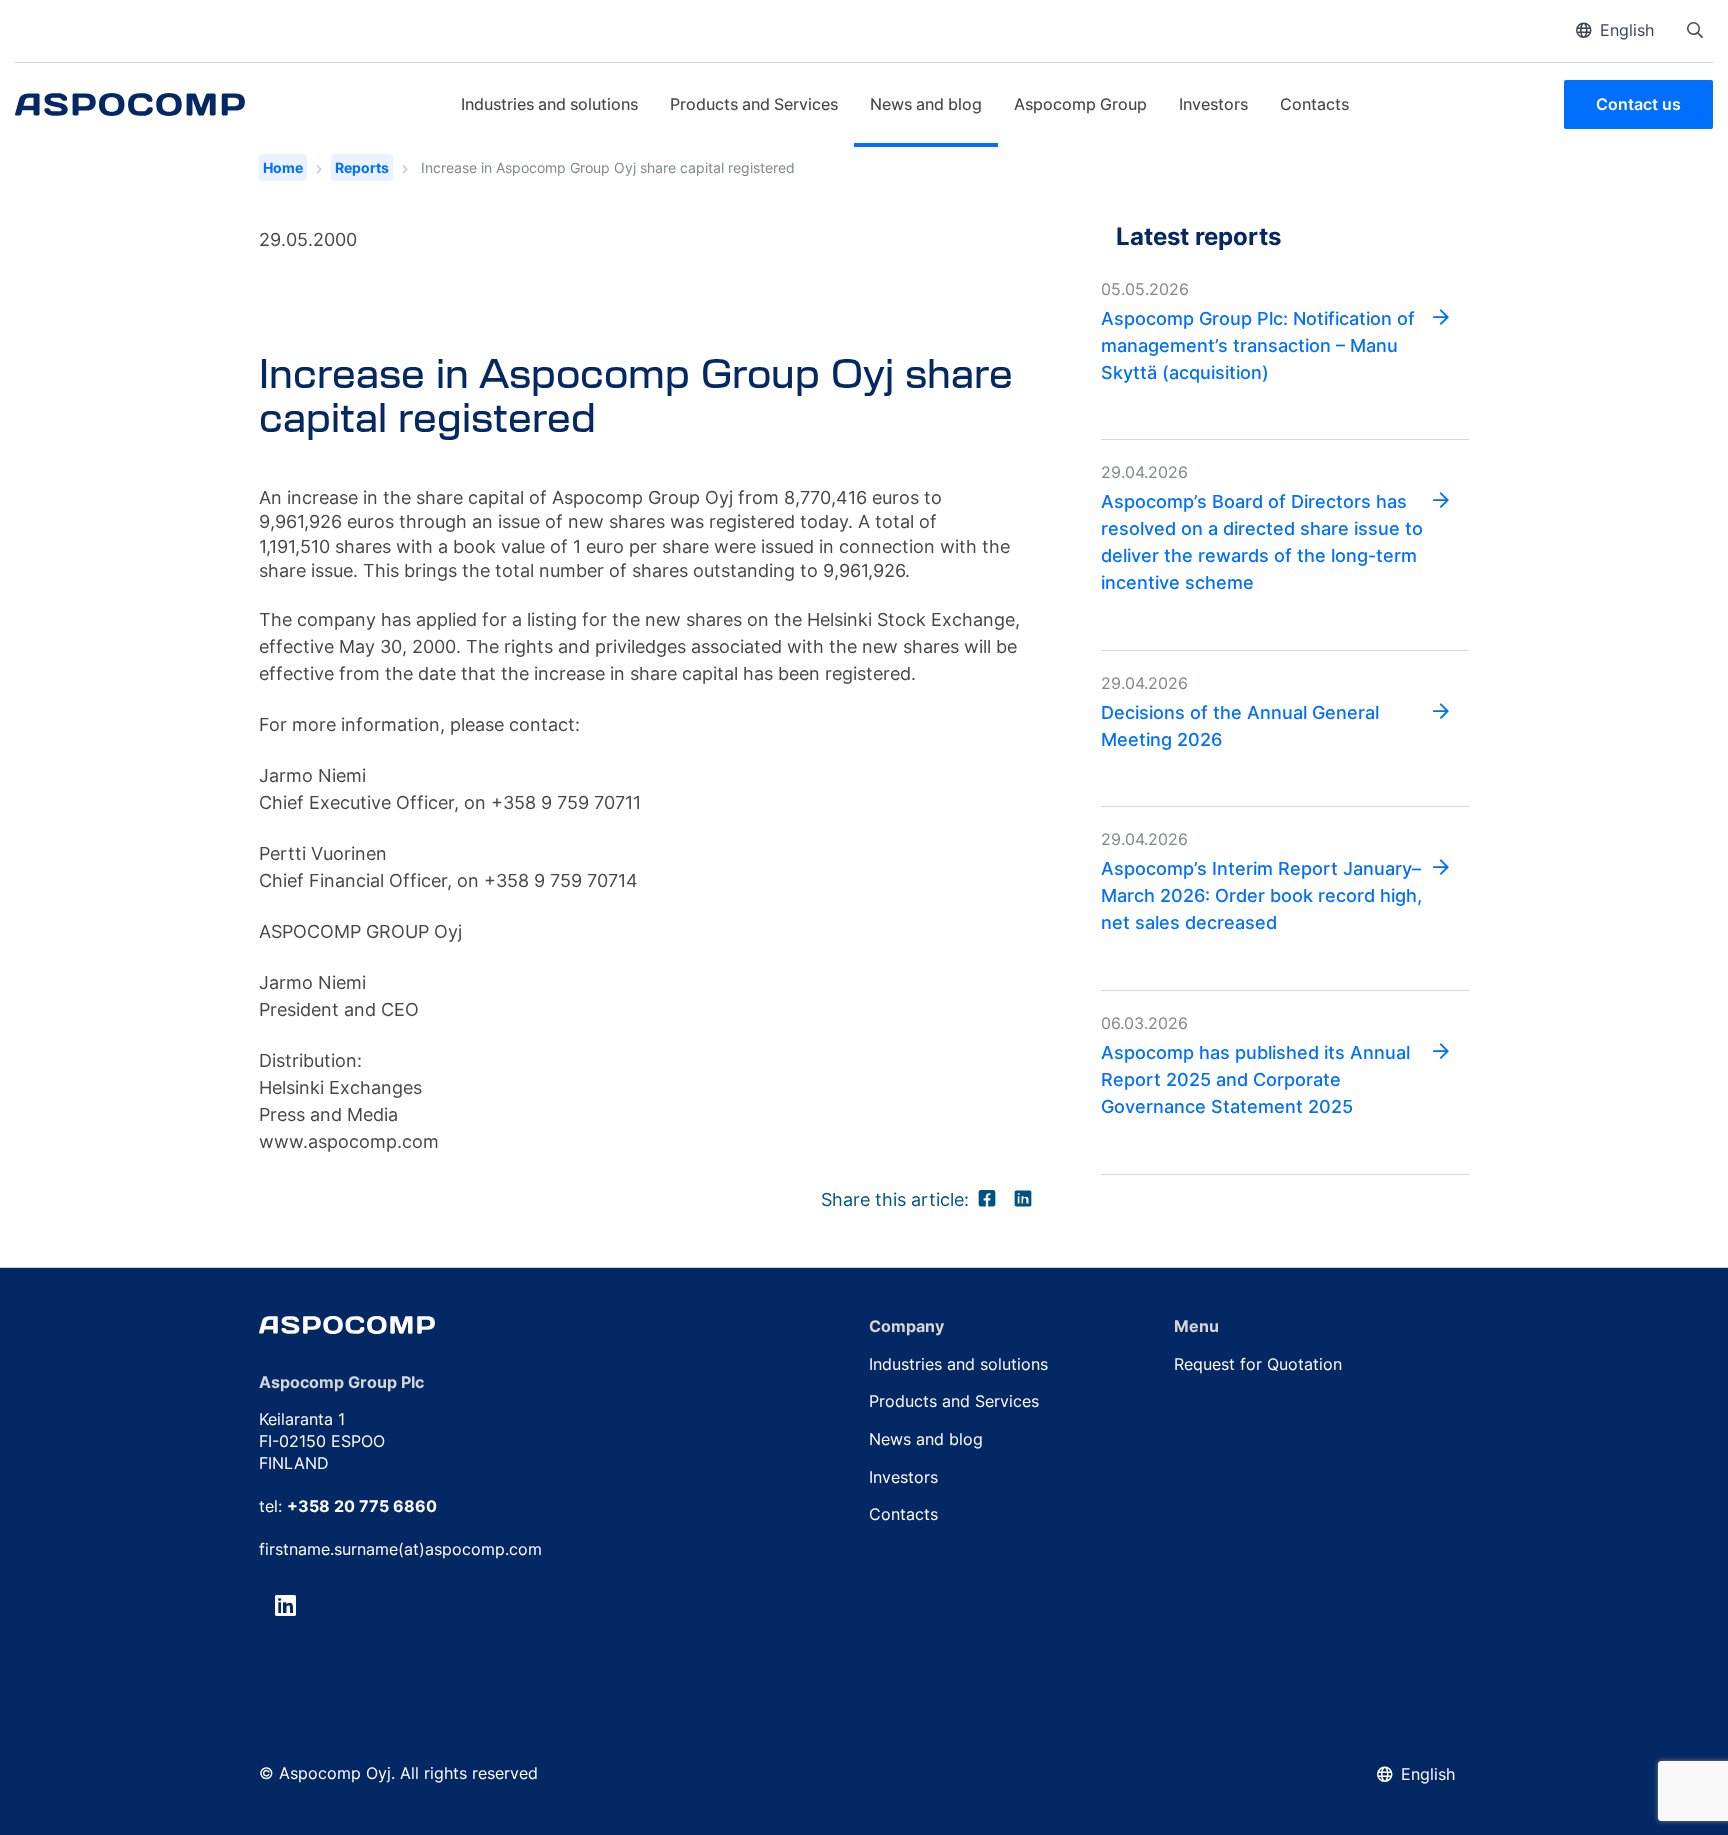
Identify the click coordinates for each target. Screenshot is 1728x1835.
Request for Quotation (1258, 1364)
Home (283, 167)
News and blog (926, 104)
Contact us (1638, 104)
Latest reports (1198, 236)
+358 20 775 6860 (362, 1506)
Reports (362, 167)
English (1627, 30)
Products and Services (754, 104)
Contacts (1314, 104)
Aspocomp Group (1080, 104)
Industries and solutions (549, 104)
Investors (1213, 104)
